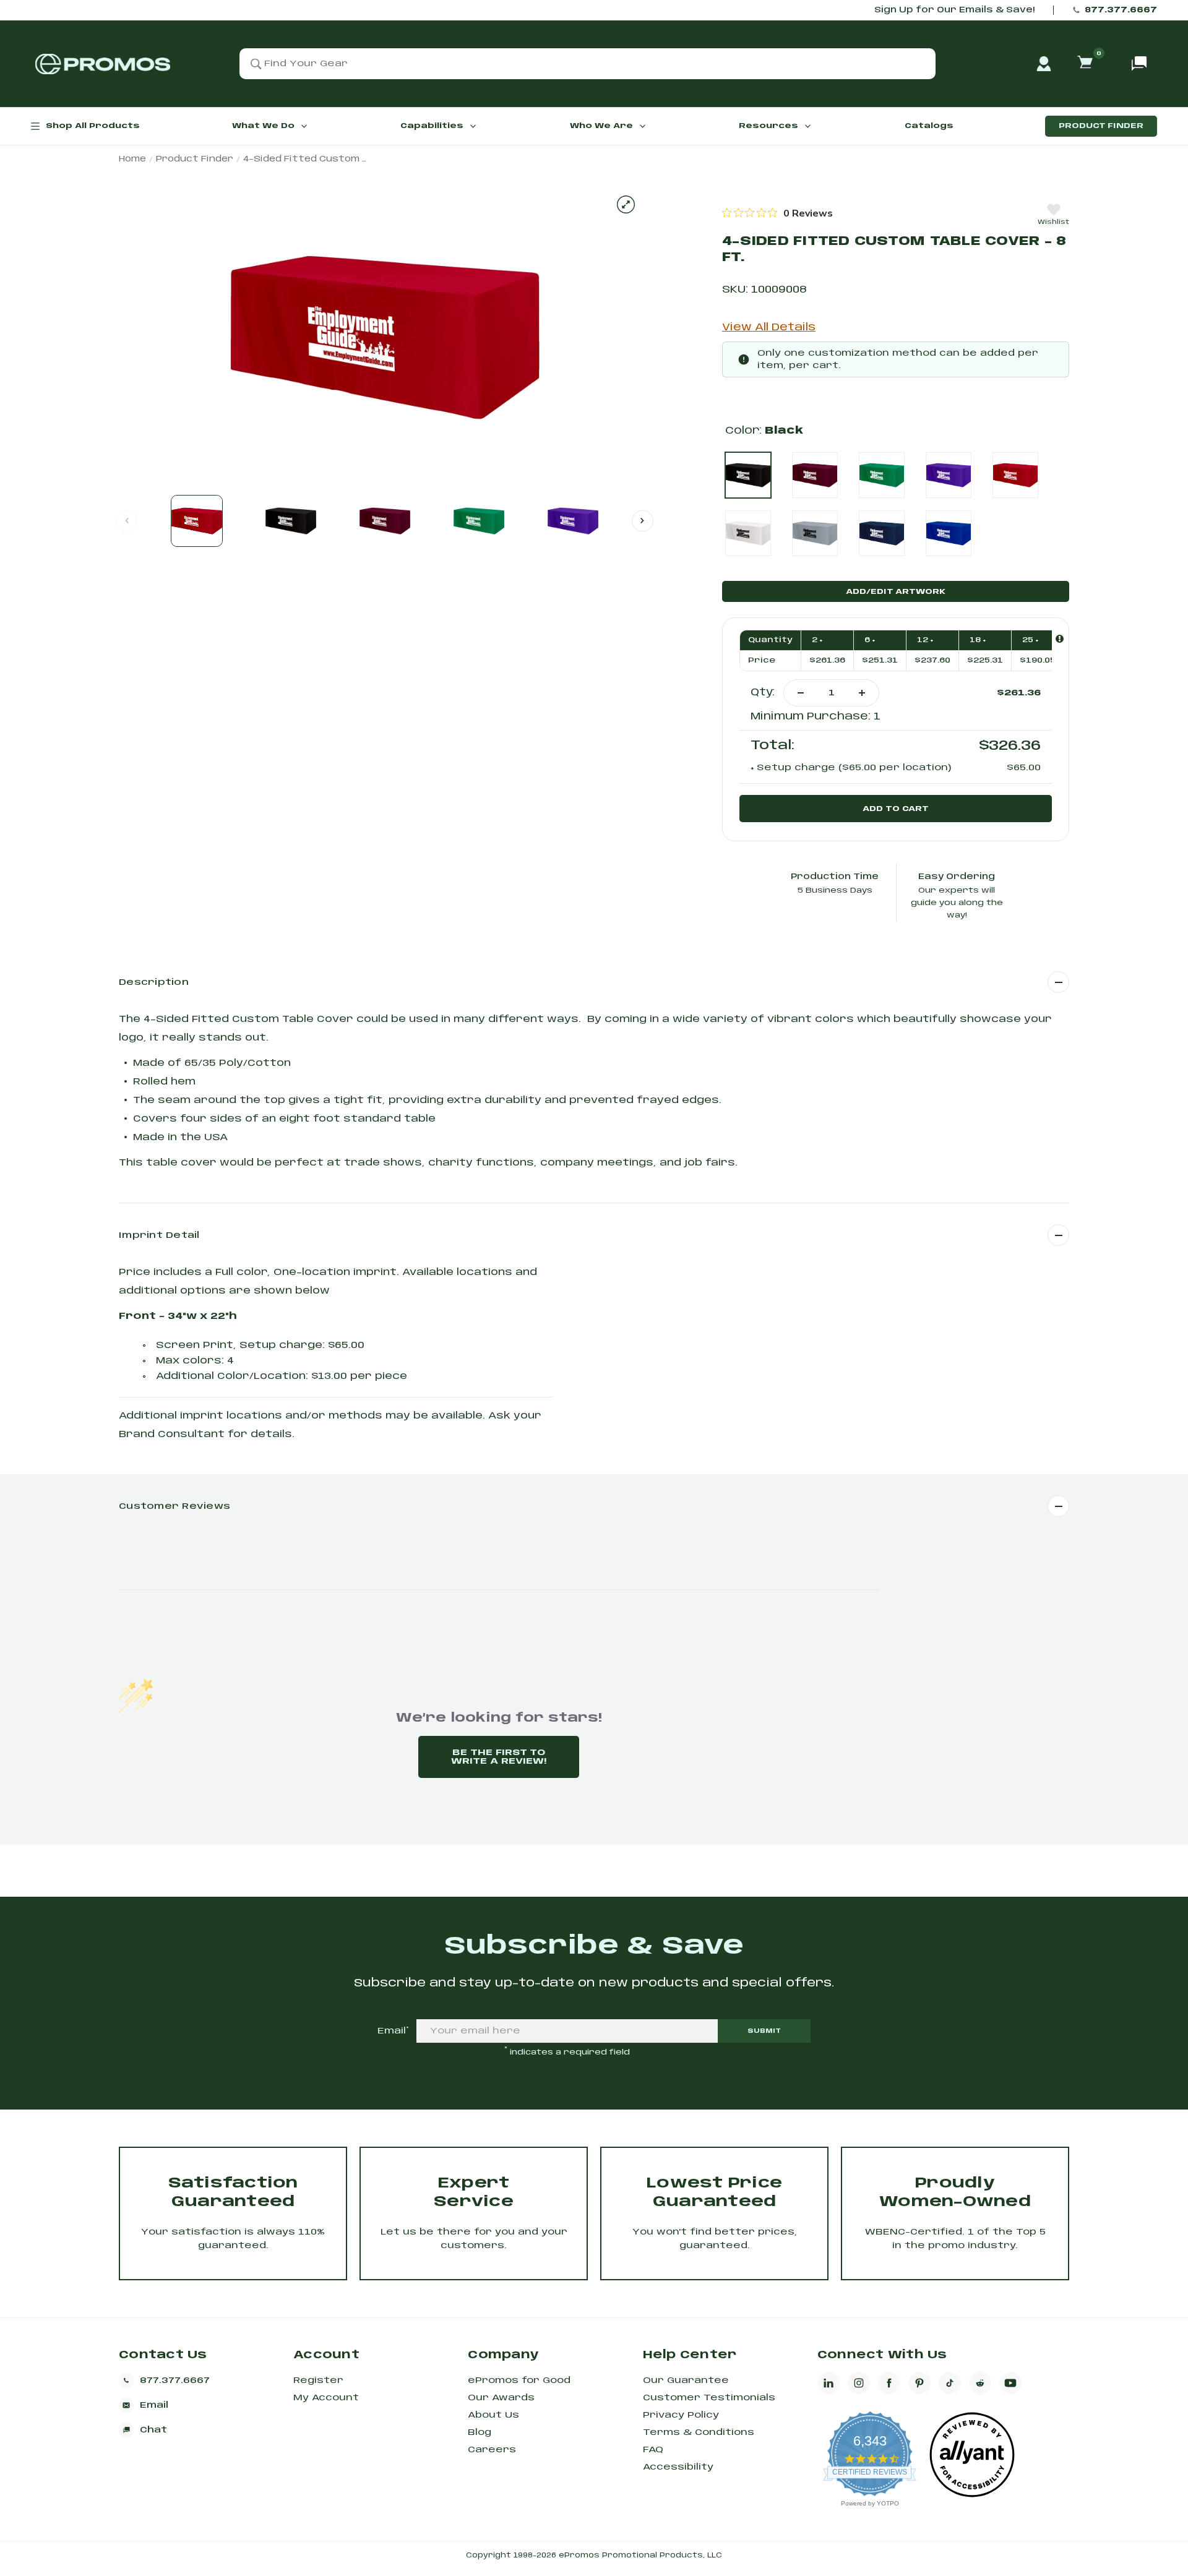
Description (154, 982)
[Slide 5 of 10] (573, 521)
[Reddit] (980, 2383)
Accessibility (678, 2467)
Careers (492, 2450)
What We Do (263, 126)
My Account (326, 2398)
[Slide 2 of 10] (291, 521)
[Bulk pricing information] (1060, 639)
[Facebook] (889, 2383)
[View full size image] (626, 204)
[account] (1044, 64)
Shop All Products (93, 126)
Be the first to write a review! (499, 1757)
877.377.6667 (1121, 10)
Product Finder (1101, 126)
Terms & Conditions (699, 2432)
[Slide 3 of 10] (385, 521)
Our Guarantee (686, 2381)
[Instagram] (859, 2383)
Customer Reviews (174, 1506)
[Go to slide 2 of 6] (643, 521)
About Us (493, 2415)
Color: (764, 431)
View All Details (769, 328)
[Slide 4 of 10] (479, 521)
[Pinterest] (919, 2383)
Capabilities (432, 126)
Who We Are (601, 126)
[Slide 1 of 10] (197, 521)
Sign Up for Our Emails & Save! (954, 10)
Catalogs (929, 126)
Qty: (763, 693)
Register (318, 2381)
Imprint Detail (159, 1235)
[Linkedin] (829, 2383)
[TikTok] (950, 2383)
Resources (768, 126)
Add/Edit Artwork (896, 592)
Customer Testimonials (709, 2398)
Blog (480, 2432)
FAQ (653, 2450)
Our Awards (501, 2398)
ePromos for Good (519, 2381)
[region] (777, 213)
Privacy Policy (681, 2415)
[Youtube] (1010, 2383)
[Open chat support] (1139, 64)
